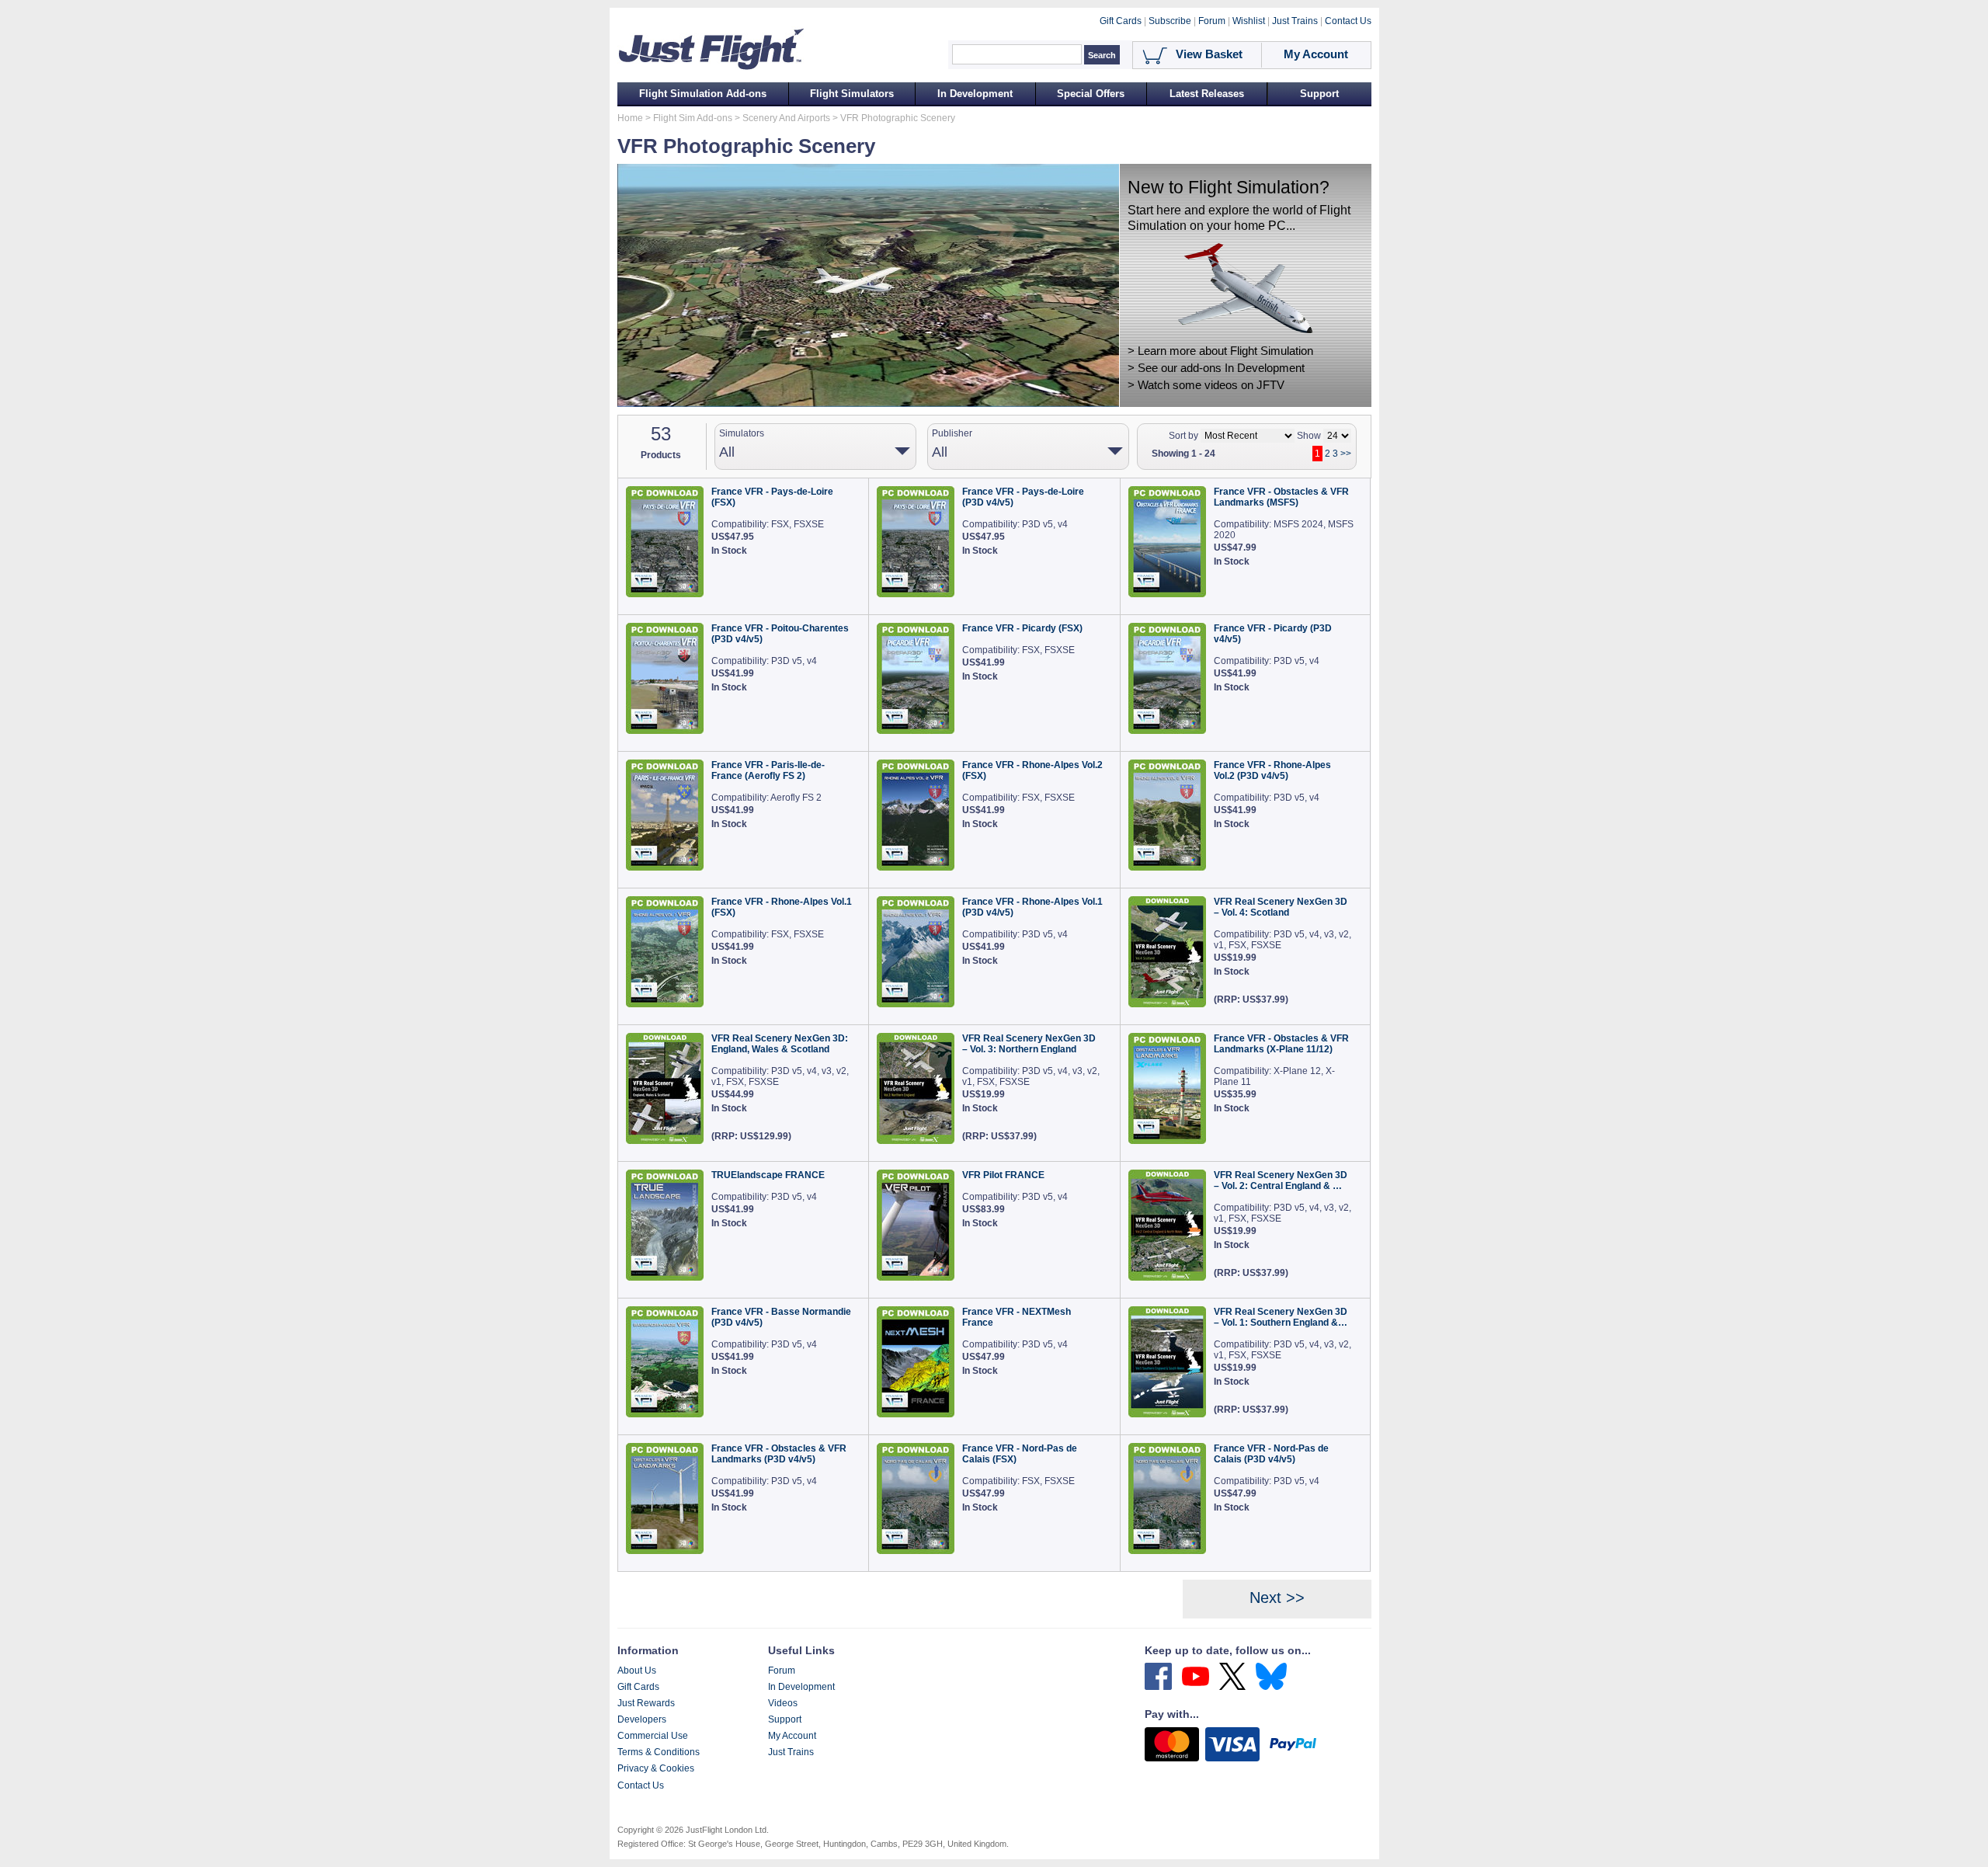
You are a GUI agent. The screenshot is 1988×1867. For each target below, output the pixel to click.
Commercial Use (653, 1736)
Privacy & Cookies (656, 1768)
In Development (975, 94)
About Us (637, 1671)
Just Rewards (646, 1703)
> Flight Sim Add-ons (688, 118)
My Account (792, 1736)
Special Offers (1091, 94)
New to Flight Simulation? (1229, 187)
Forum (782, 1671)
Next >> (1277, 1598)
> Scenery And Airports (781, 118)
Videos (783, 1703)
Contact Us (641, 1785)
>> (1346, 454)
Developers (642, 1719)
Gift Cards (638, 1687)
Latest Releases (1207, 94)
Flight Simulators (852, 94)
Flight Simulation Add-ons (703, 94)
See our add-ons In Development (1221, 368)
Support (1319, 94)
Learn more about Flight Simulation (1225, 351)
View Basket (1209, 54)
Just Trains (791, 1752)
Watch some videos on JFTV (1211, 385)
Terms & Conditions (659, 1752)
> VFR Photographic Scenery (893, 118)
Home (630, 118)
